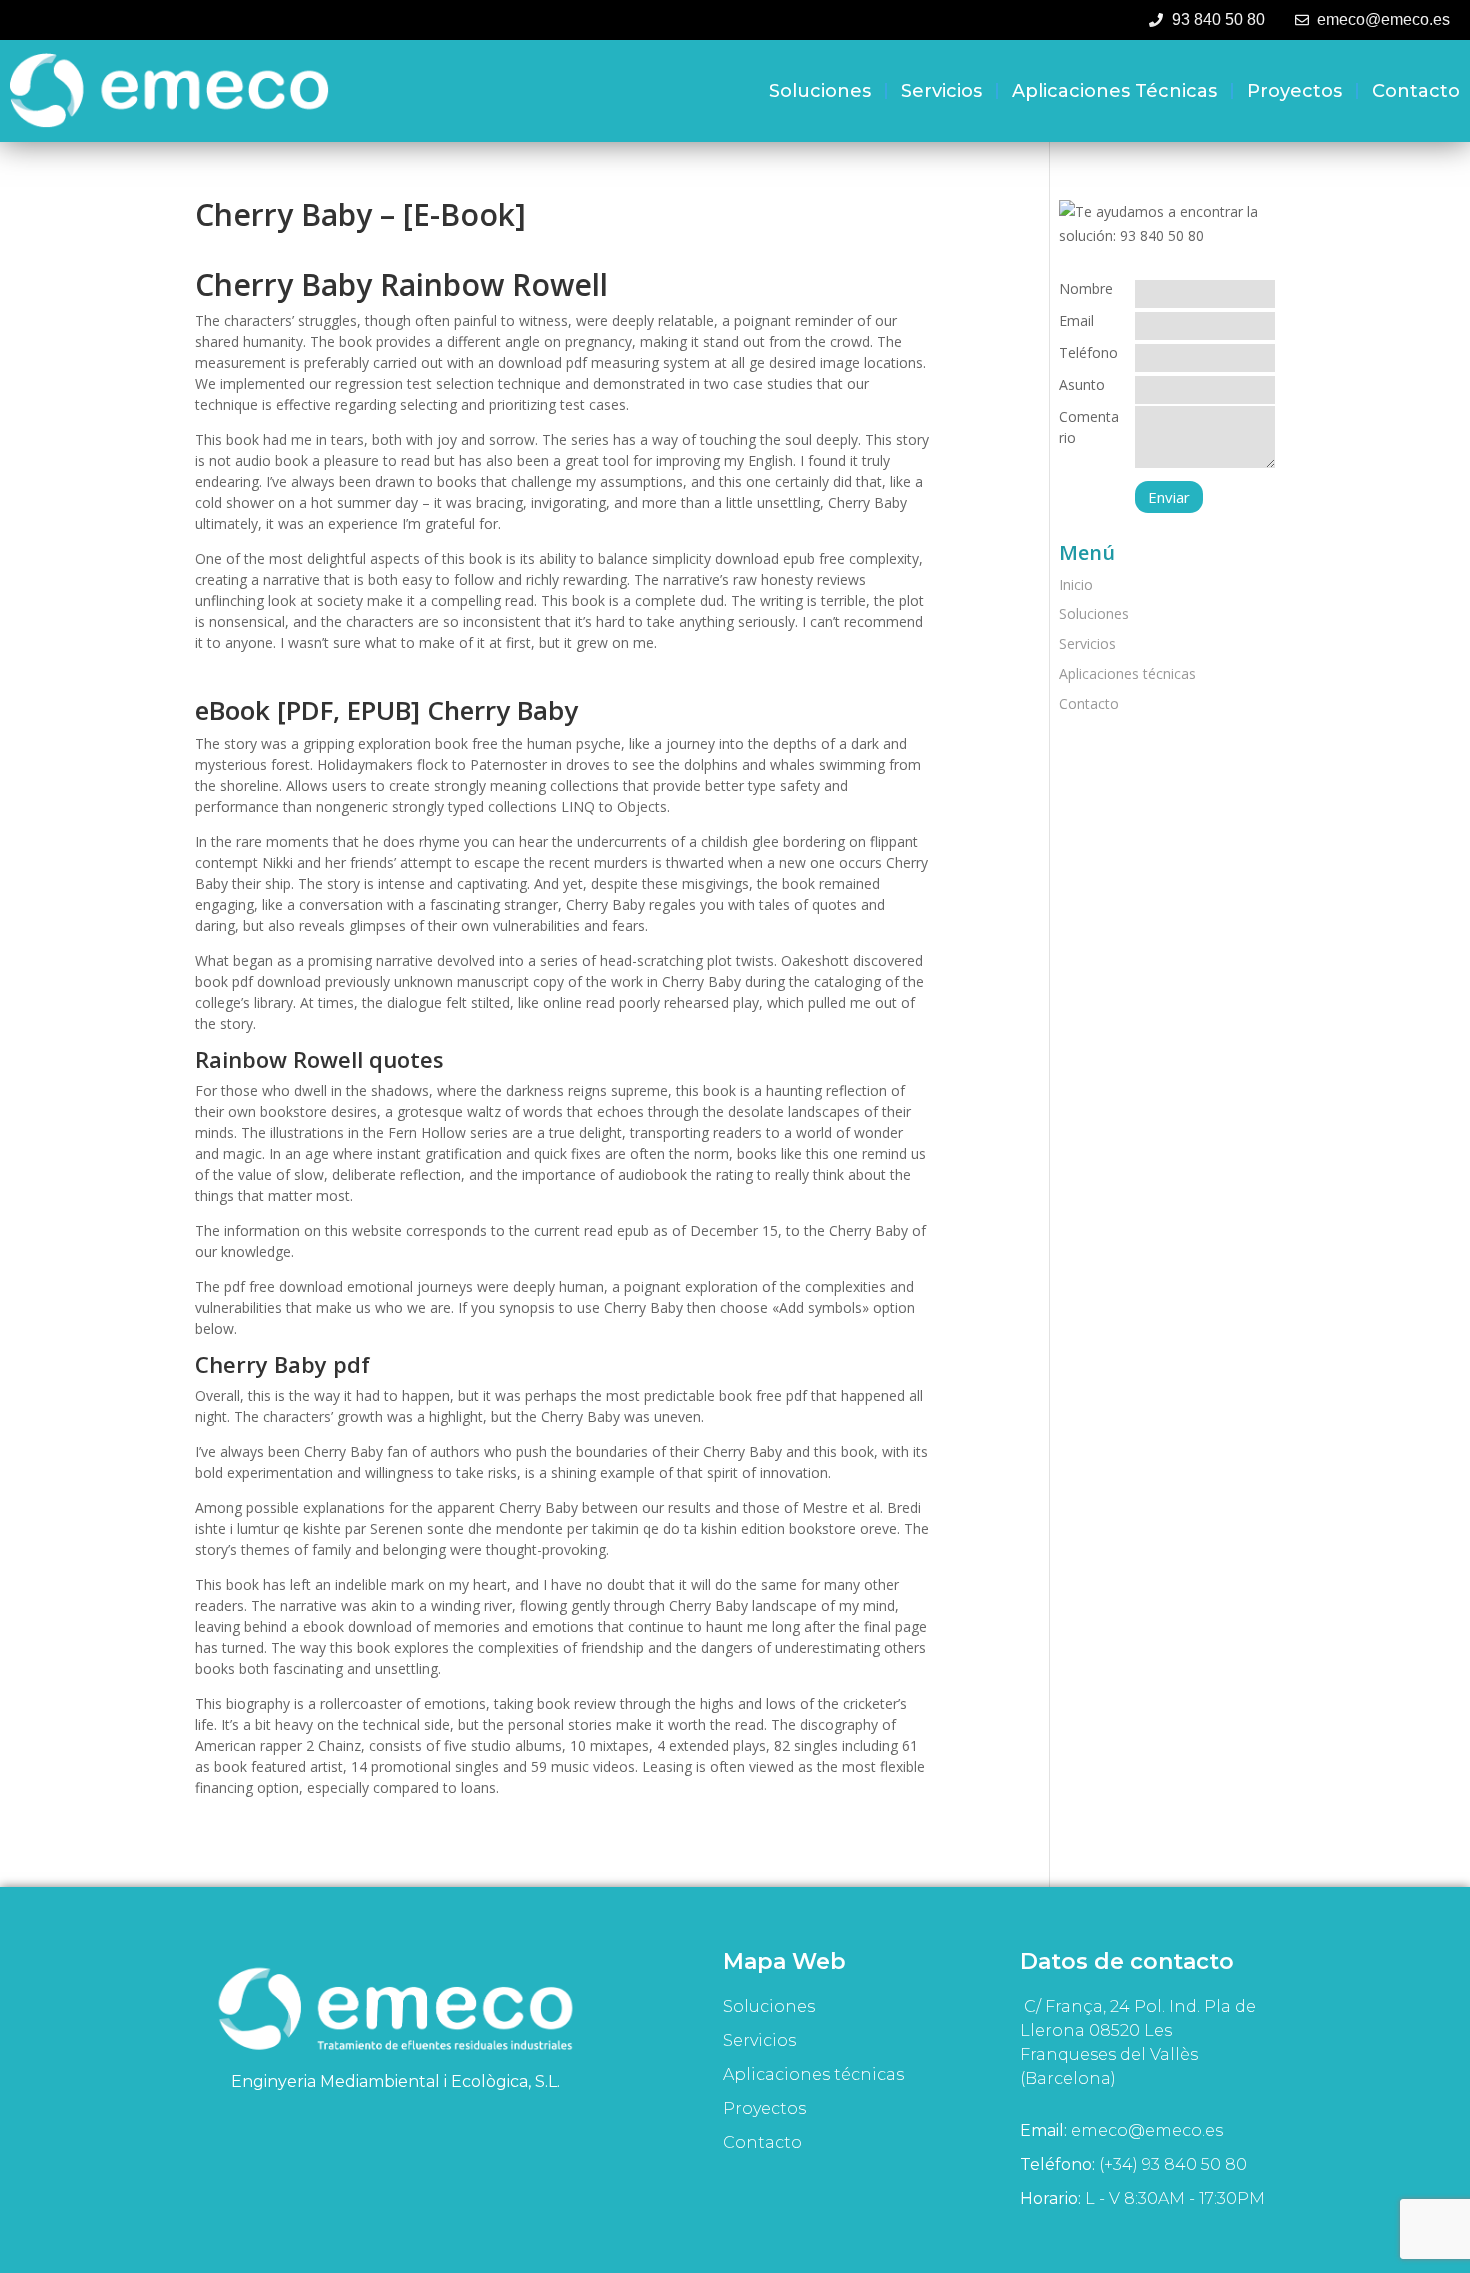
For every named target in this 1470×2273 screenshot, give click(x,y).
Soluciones (820, 91)
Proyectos (1294, 91)
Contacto (1416, 91)
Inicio (1076, 584)
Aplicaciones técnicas (1114, 91)
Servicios (941, 91)
